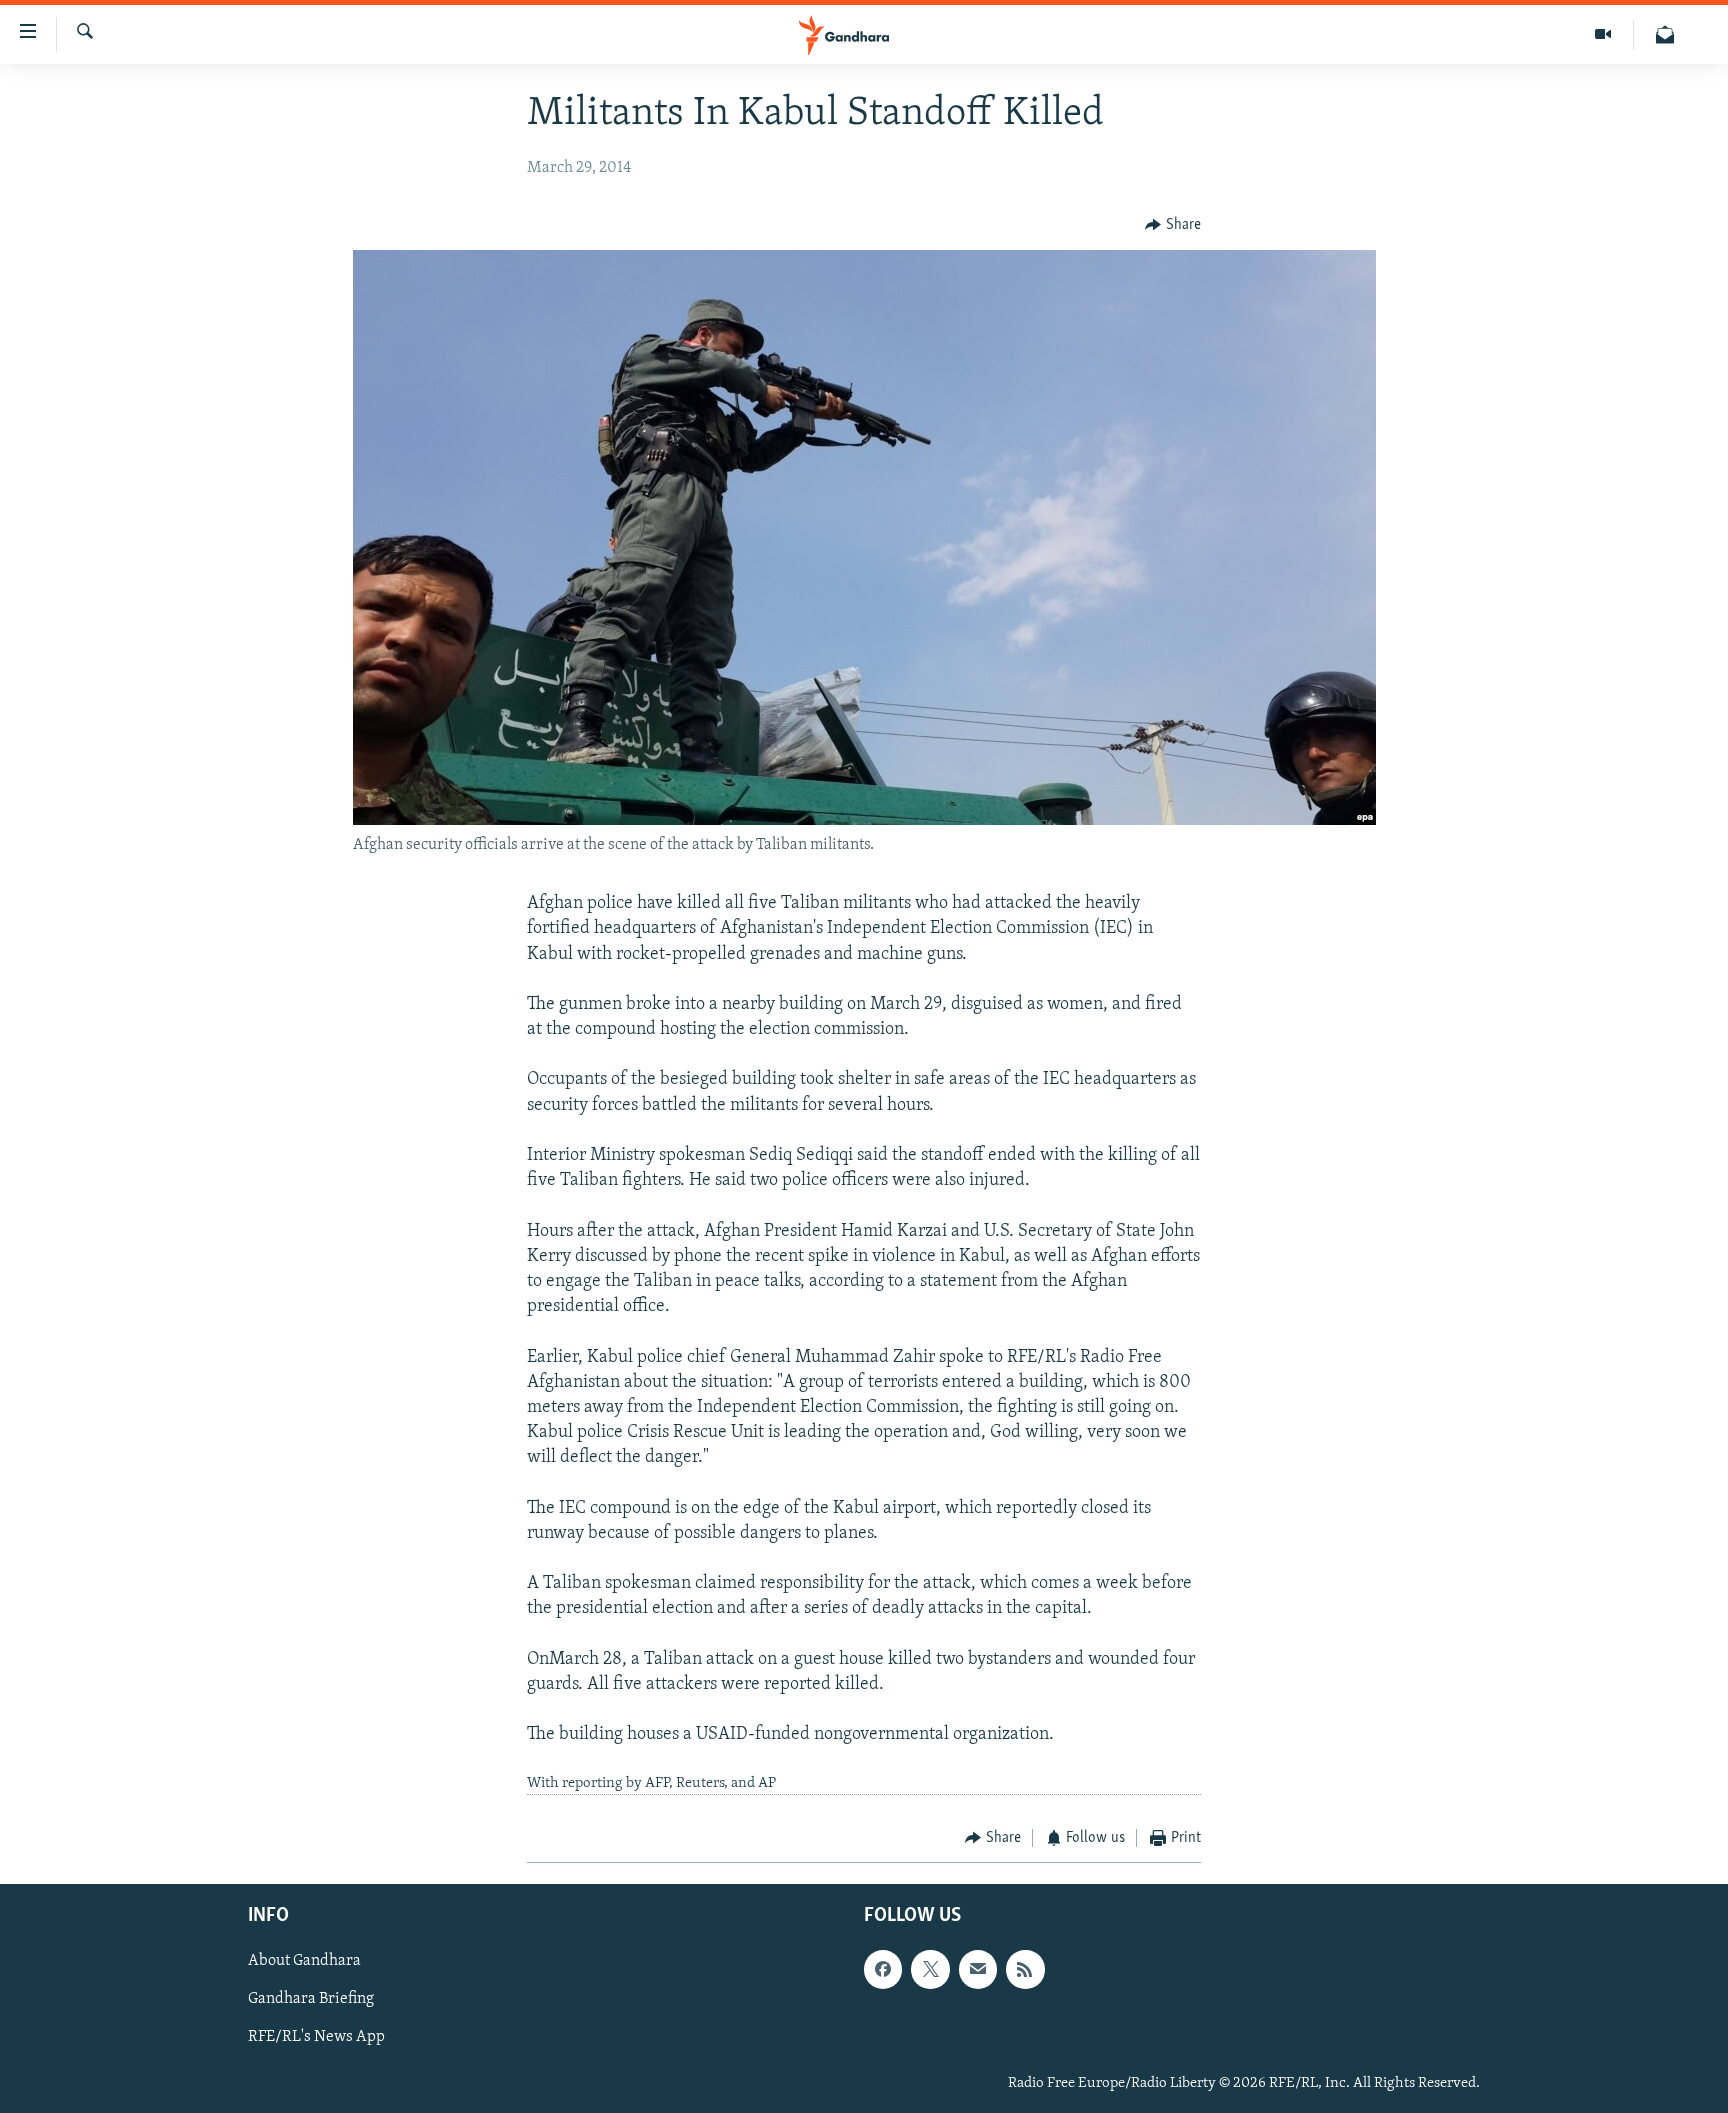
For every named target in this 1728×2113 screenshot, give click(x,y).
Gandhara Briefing (311, 1999)
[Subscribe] (978, 1969)
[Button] (1173, 225)
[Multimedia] (1603, 34)
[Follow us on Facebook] (883, 1969)
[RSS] (1025, 1969)
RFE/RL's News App (316, 2037)
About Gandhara (304, 1961)
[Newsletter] (1665, 34)
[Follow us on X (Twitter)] (930, 1969)
